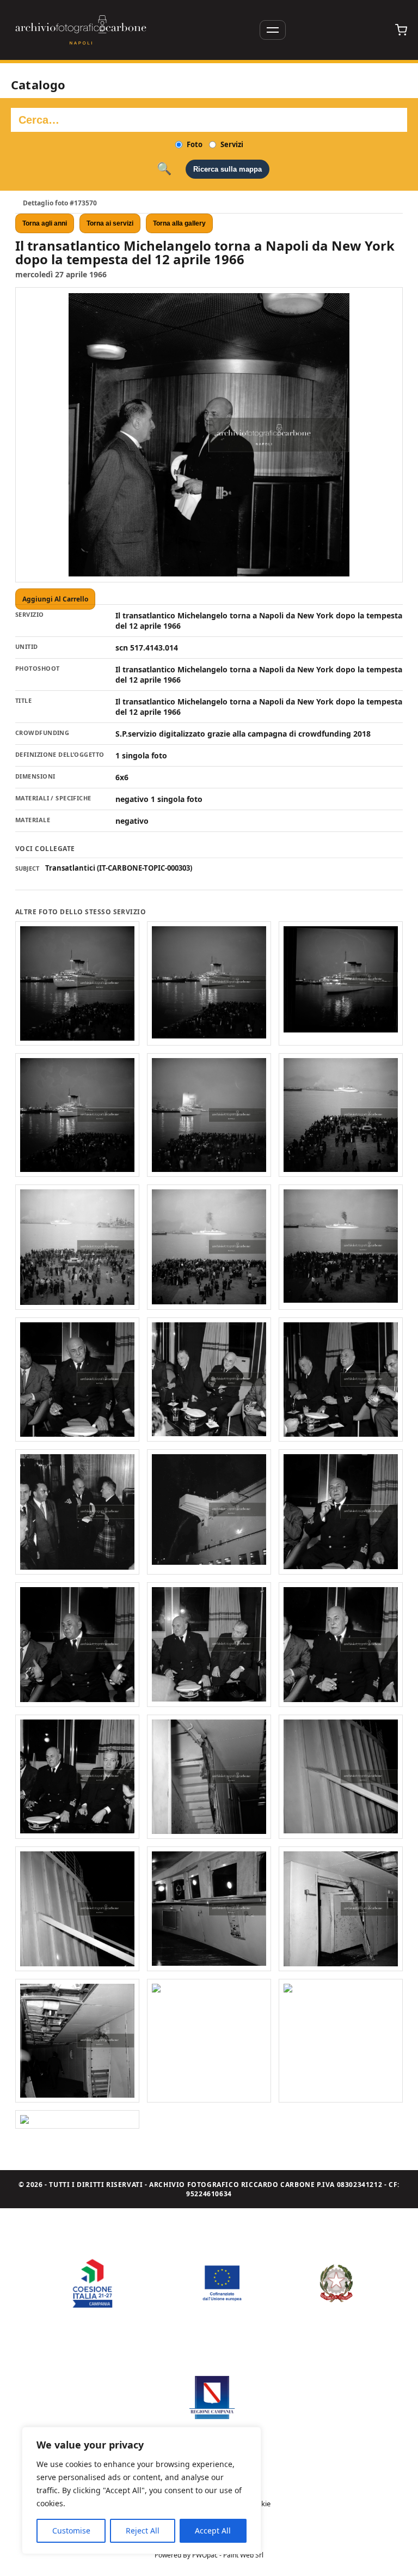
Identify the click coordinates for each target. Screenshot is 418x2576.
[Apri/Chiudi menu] (273, 30)
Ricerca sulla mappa (228, 169)
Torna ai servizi (110, 223)
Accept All (213, 2531)
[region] (142, 2490)
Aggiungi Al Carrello (55, 599)
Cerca (164, 169)
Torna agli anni (45, 223)
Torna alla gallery (179, 223)
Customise (71, 2531)
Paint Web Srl (243, 2555)
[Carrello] (401, 30)
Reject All (143, 2531)
